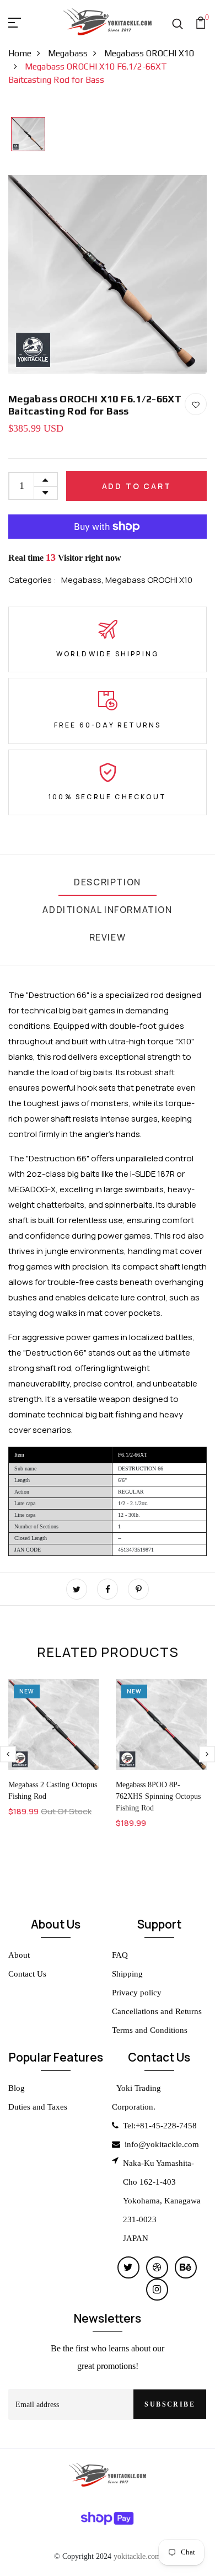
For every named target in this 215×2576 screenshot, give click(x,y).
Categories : (32, 580)
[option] (28, 135)
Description (108, 882)
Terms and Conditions (150, 2030)
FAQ (120, 1955)
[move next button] (8, 1754)
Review (108, 937)
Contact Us (27, 1974)
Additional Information (107, 910)
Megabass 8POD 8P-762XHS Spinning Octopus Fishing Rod (158, 1796)
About (19, 1955)
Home (20, 53)
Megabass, (83, 580)
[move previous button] (207, 1754)
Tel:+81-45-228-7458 (160, 2126)
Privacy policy (137, 1993)
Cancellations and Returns (157, 2011)
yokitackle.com (137, 2556)
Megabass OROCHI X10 (149, 580)
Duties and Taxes (38, 2107)
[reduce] (45, 493)
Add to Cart (137, 486)
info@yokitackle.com (162, 2144)
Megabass (68, 53)
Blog (17, 2088)
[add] (45, 480)
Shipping (127, 1974)
